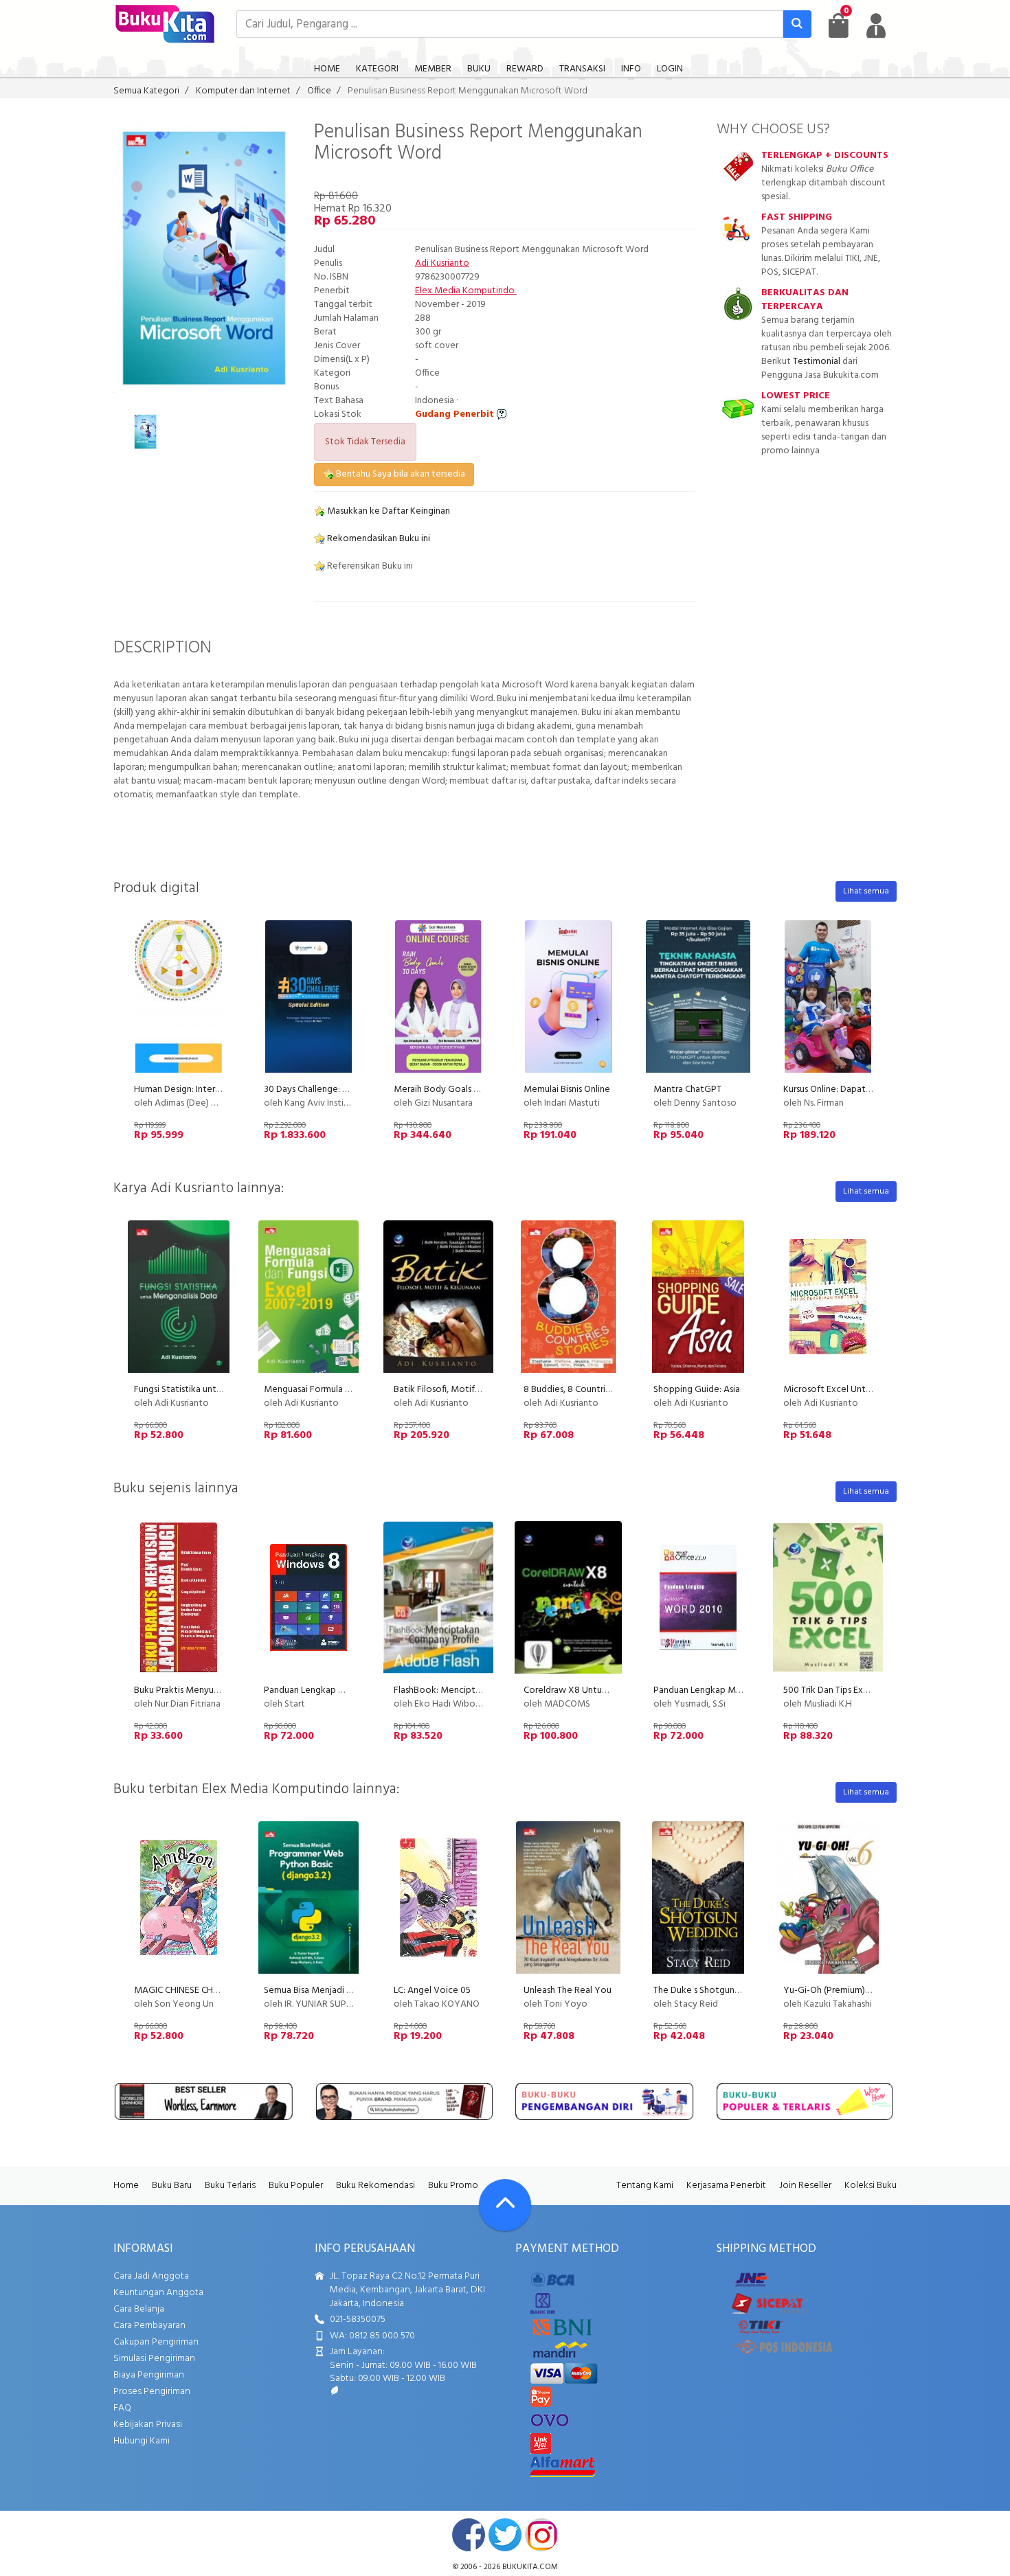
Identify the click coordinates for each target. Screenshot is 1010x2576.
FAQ (122, 2408)
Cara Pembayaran (149, 2326)
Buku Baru (172, 2186)
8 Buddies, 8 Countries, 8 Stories (589, 1390)
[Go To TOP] (505, 2205)
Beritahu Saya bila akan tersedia (400, 474)
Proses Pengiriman (152, 2392)
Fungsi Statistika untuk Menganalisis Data (218, 1390)
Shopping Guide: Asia (697, 1390)
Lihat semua (866, 891)
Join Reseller (805, 2186)
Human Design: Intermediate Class (203, 1090)
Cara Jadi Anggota (151, 2276)
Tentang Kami (645, 2186)
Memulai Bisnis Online (567, 1090)
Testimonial (817, 362)
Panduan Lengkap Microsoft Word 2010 (734, 1690)
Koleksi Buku (871, 2186)
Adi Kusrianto (442, 263)
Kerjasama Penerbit (726, 2186)
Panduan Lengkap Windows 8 (324, 1690)
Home (126, 2186)
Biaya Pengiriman (149, 2375)
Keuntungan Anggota (158, 2293)
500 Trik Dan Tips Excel (829, 1690)
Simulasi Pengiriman (154, 2359)
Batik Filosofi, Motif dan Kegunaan (464, 1390)
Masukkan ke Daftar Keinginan (388, 511)
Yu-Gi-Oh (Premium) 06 (830, 1991)
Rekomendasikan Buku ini (378, 539)
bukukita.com (530, 2567)
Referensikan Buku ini (369, 566)
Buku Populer (296, 2186)
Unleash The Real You (568, 1991)
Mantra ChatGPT (687, 1090)
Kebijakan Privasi (148, 2425)
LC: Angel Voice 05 (432, 1991)
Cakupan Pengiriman (156, 2342)
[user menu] (876, 25)
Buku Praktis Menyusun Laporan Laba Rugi (218, 1690)
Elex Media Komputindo (466, 291)
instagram (541, 2535)
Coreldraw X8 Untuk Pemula (581, 1690)
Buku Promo (453, 2186)
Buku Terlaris (230, 2186)
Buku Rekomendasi (375, 2186)
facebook (469, 2535)
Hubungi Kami (142, 2441)
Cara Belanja (139, 2309)
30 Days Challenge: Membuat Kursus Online (351, 1090)
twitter (505, 2535)
